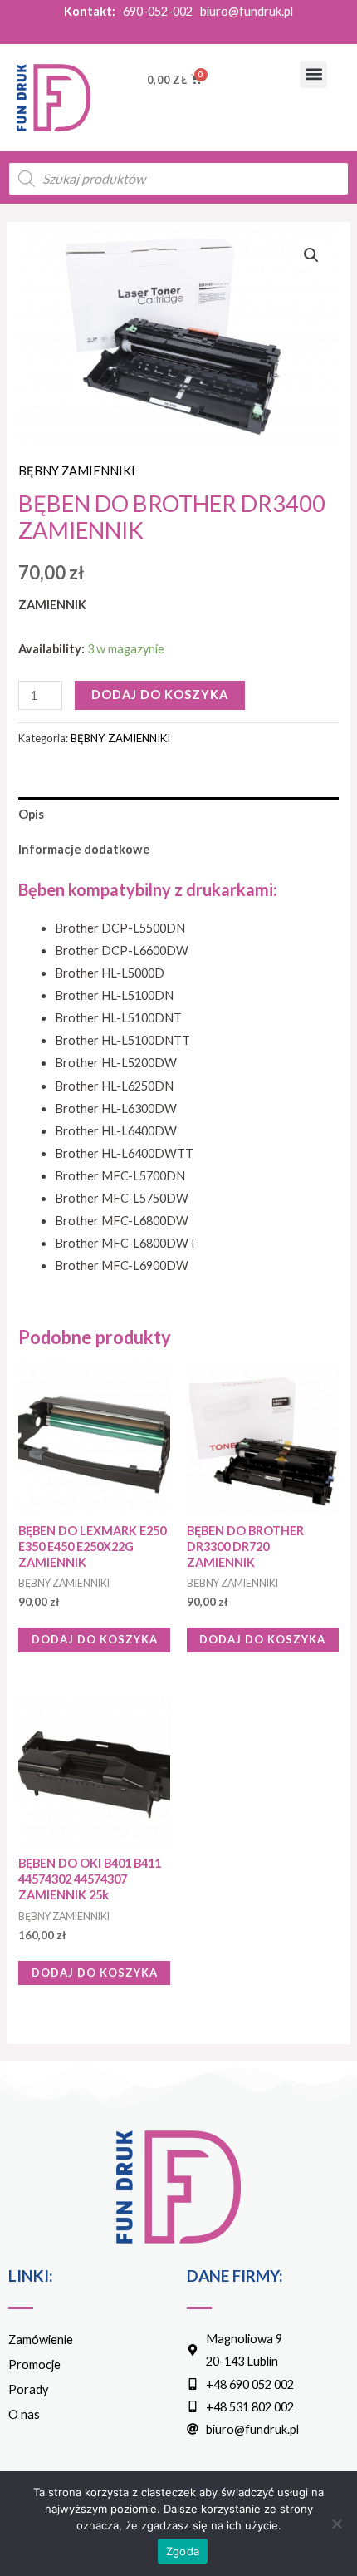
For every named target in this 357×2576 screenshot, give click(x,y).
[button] (313, 74)
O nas (24, 2414)
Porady (28, 2389)
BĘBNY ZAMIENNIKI (77, 471)
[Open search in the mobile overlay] (178, 179)
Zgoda (183, 2551)
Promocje (34, 2364)
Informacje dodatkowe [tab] (84, 849)
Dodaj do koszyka (160, 694)
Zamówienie (41, 2340)
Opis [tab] (31, 814)
